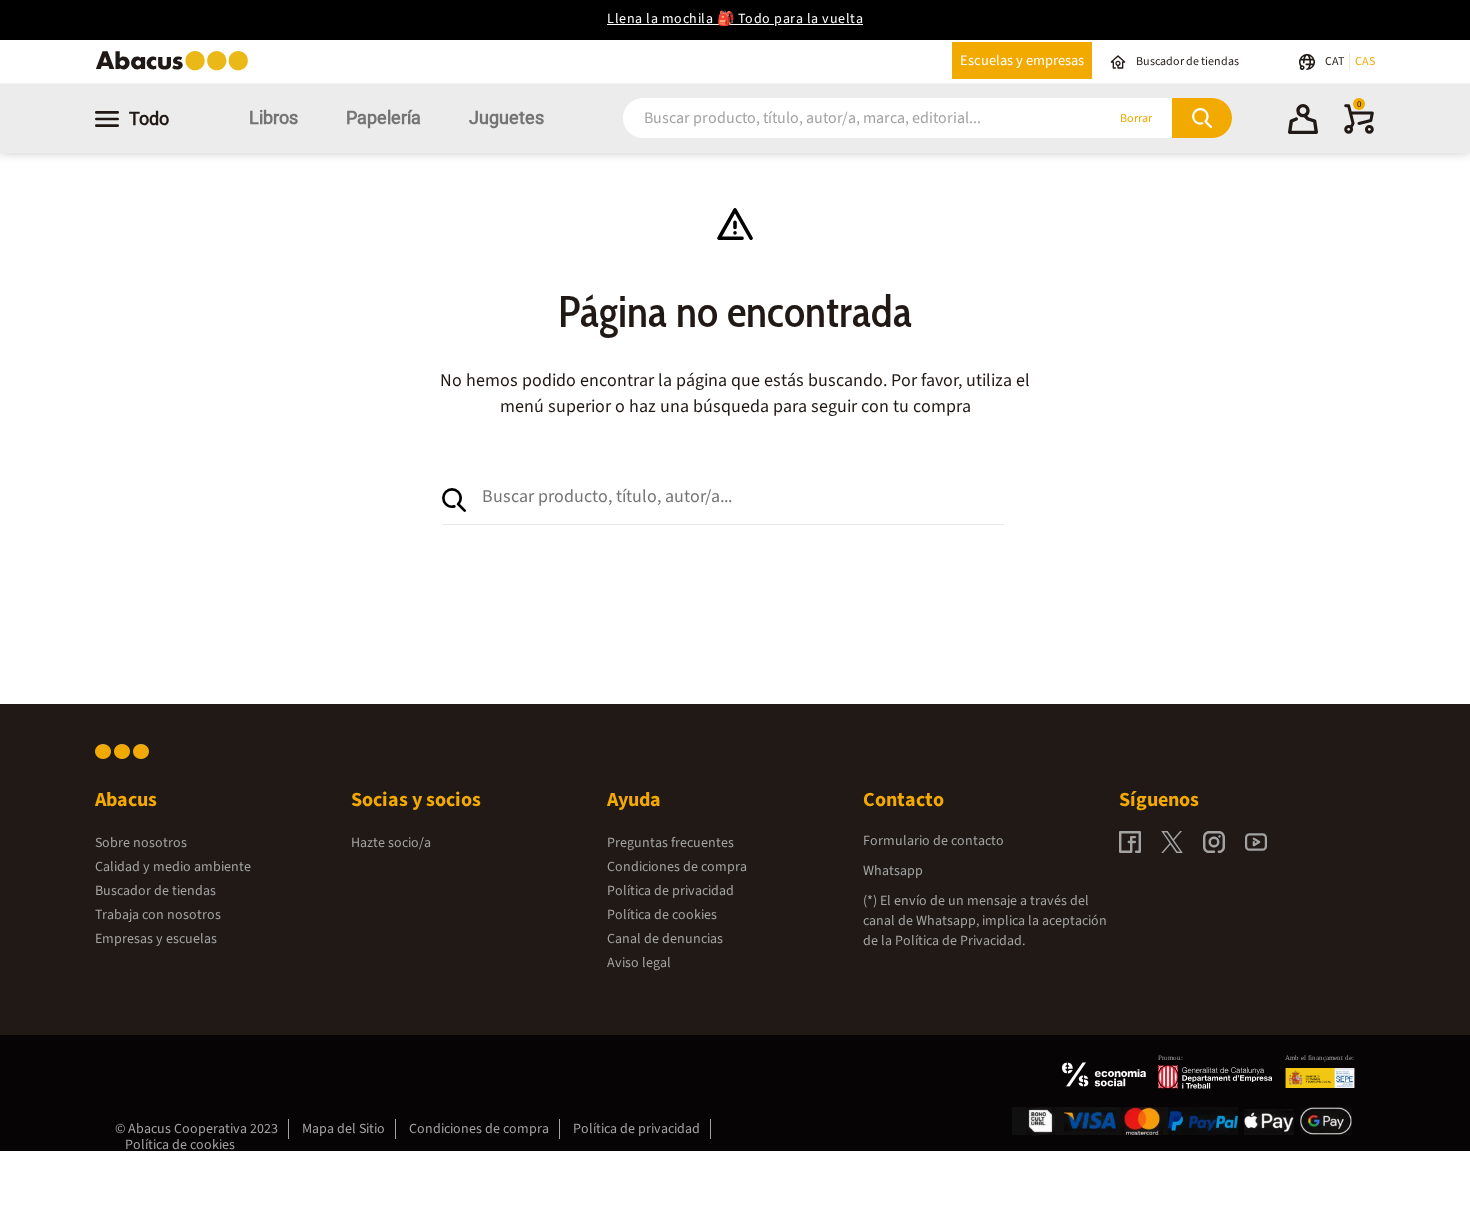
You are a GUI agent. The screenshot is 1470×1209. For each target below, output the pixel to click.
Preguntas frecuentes (670, 843)
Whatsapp (893, 871)
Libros (273, 117)
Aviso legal (639, 963)
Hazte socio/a (391, 843)
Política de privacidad (670, 891)
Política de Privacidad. (960, 941)
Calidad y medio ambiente (173, 867)
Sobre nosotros (141, 843)
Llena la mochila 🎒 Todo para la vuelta (735, 19)
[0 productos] (1359, 130)
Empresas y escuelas (156, 939)
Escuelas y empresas (1022, 60)
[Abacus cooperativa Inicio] (177, 68)
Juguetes (506, 117)
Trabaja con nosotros (158, 915)
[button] (1303, 122)
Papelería (383, 117)
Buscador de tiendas (155, 891)
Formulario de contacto (933, 841)
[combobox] (837, 118)
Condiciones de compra (677, 867)
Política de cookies (662, 915)
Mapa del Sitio (343, 1129)
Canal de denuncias (665, 939)
